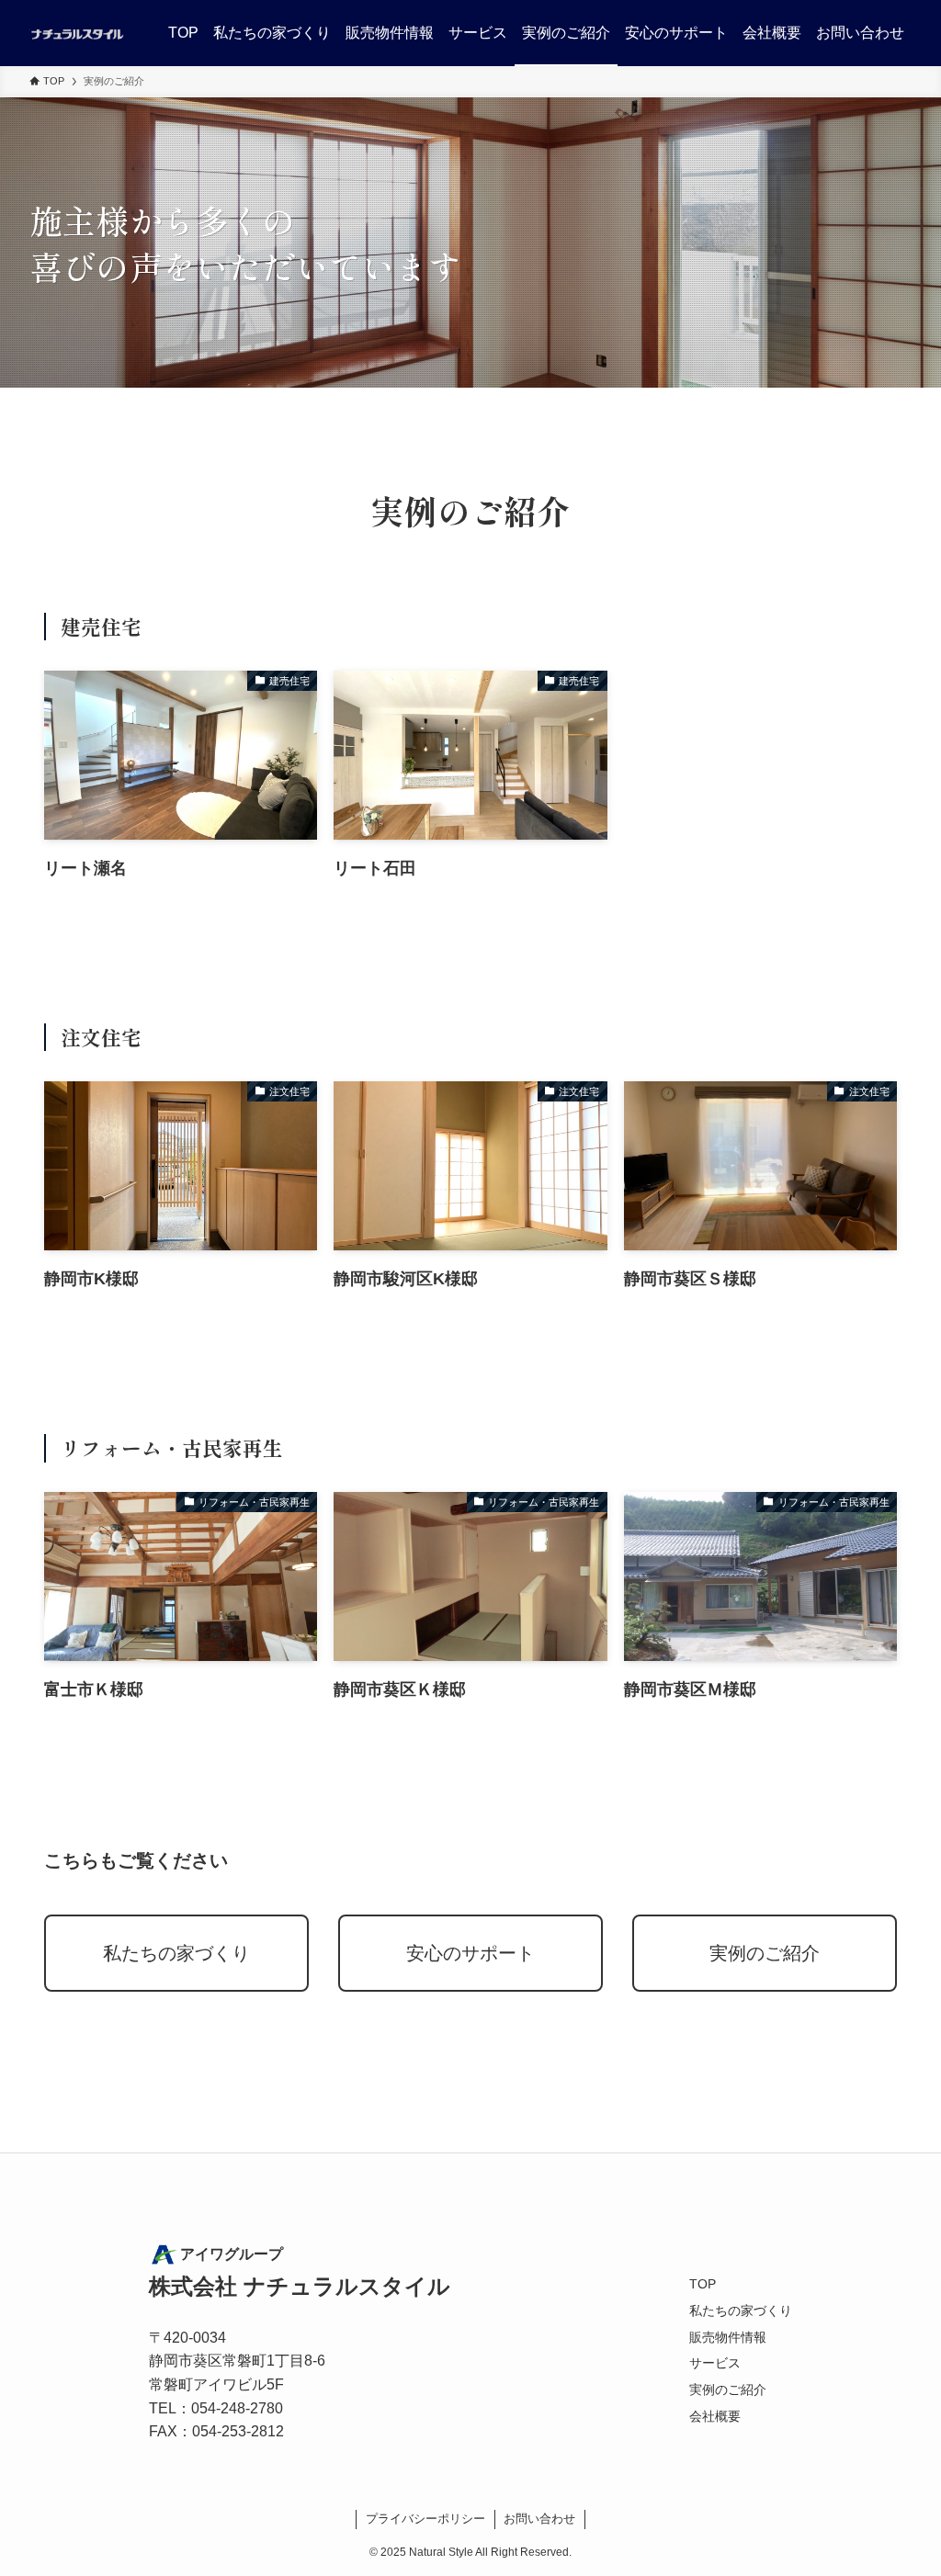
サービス (715, 2363)
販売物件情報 (728, 2337)
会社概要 (715, 2416)
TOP (703, 2284)
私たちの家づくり (176, 1953)
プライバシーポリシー (425, 2519)
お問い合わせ (539, 2519)
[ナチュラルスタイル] (77, 33)
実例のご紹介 (765, 1953)
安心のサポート (470, 1953)
